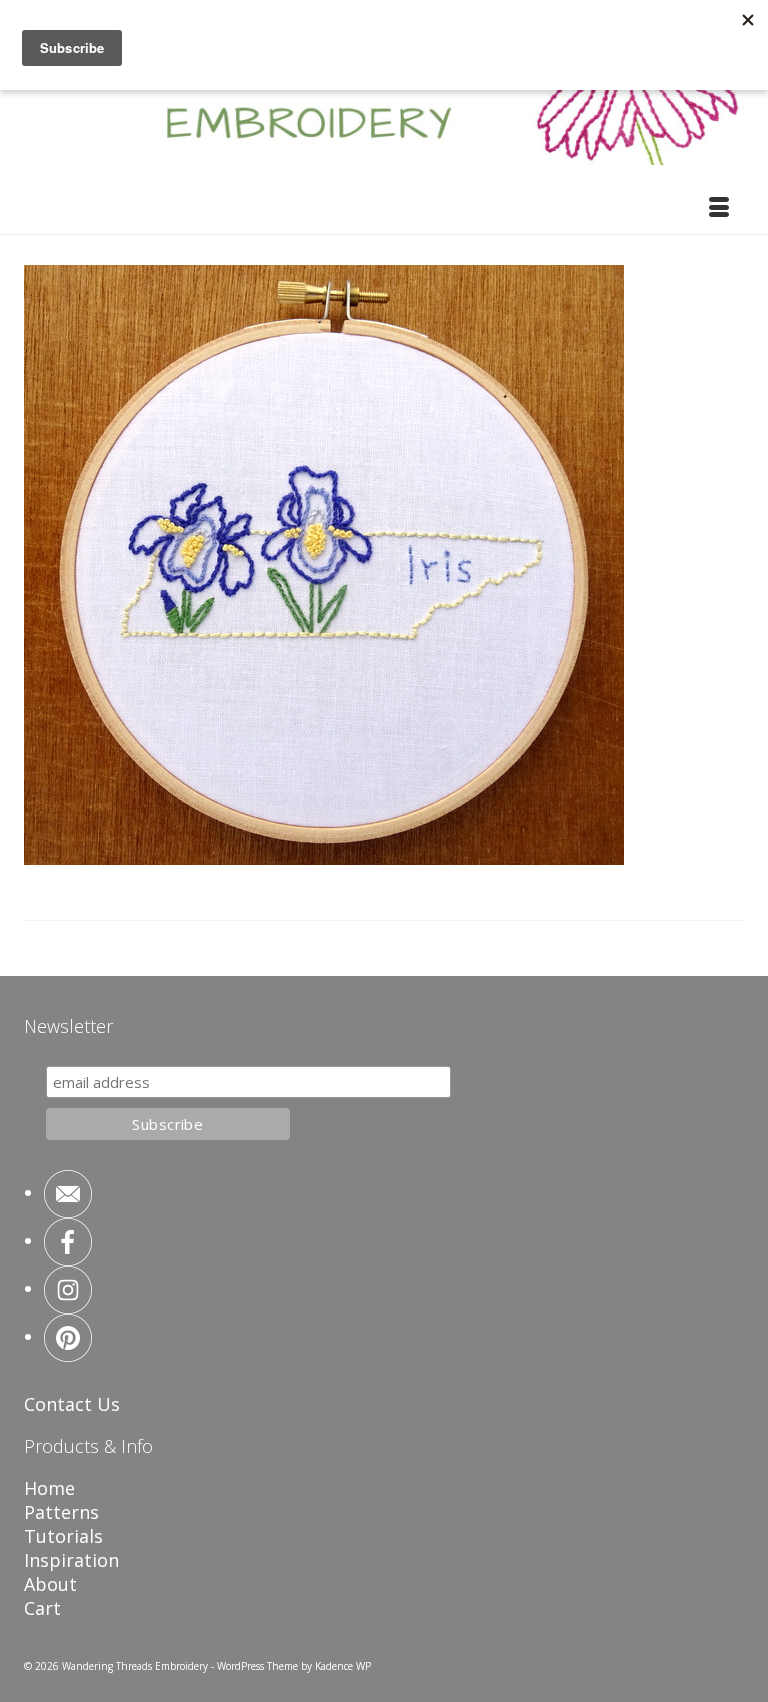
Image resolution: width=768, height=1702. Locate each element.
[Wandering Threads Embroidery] (384, 94)
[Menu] (719, 209)
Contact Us (72, 1404)
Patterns (61, 1512)
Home (49, 1488)
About (50, 1584)
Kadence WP (343, 1666)
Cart (42, 1608)
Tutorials (63, 1536)
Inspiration (71, 1560)
